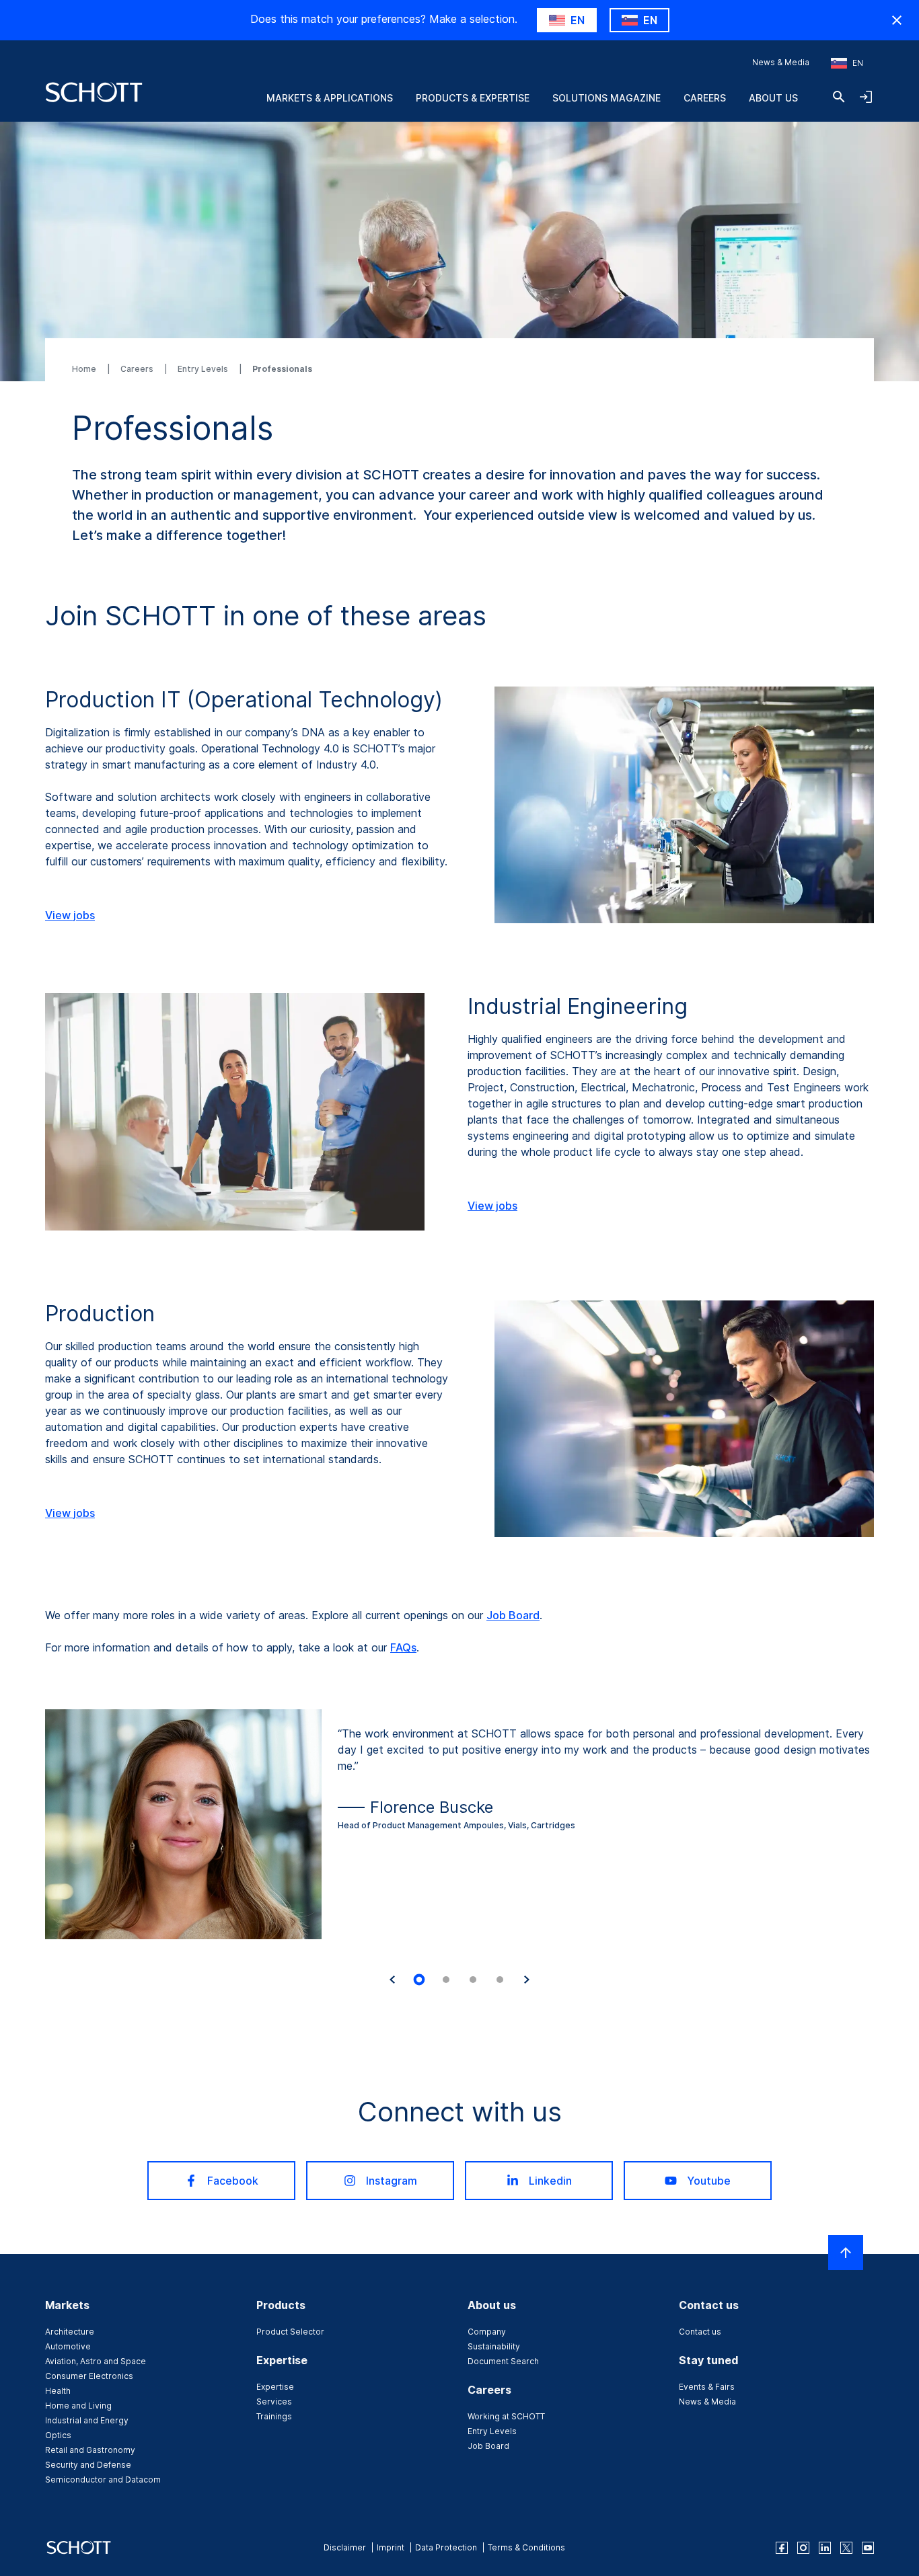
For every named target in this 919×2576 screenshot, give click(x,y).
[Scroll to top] (846, 2253)
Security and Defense (88, 2465)
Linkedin (550, 2181)
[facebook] (782, 2548)
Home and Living (78, 2406)
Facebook (233, 2181)
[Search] (839, 97)
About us (773, 98)
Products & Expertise (473, 98)
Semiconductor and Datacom (103, 2480)
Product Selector (290, 2332)
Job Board (513, 1615)
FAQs (403, 1647)
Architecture (70, 2332)
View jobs (70, 915)
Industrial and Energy (87, 2420)
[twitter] (846, 2548)
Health (58, 2391)
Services (274, 2402)
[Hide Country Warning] (897, 20)
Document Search (503, 2361)
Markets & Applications (330, 98)
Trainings (274, 2416)
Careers (705, 98)
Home (85, 369)
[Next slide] (527, 1980)
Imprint (391, 2547)
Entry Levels (204, 369)
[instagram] (803, 2548)
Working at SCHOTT (506, 2416)
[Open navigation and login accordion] (866, 97)
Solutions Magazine (606, 98)
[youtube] (868, 2548)
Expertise (275, 2387)
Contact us (700, 2332)
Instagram (392, 2181)
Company (487, 2332)
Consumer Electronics (89, 2376)
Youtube (709, 2181)
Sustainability (494, 2346)
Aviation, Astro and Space (96, 2361)
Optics (58, 2435)
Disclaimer (345, 2547)
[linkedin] (825, 2548)
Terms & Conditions (526, 2547)
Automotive (68, 2346)
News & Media (781, 62)
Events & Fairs (707, 2387)
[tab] (419, 1980)
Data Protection (446, 2547)
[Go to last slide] (392, 1980)
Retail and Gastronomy (90, 2450)
